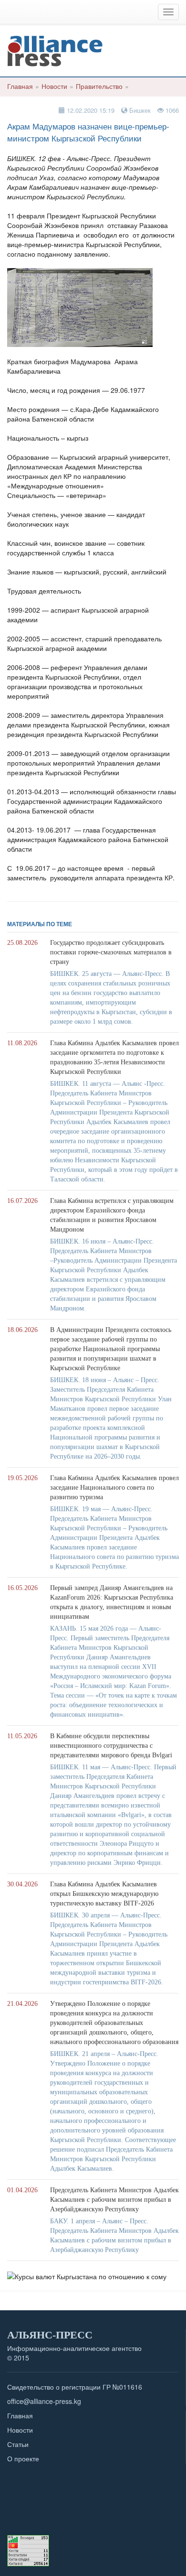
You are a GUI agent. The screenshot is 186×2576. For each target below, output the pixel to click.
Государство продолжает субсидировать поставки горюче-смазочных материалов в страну (111, 952)
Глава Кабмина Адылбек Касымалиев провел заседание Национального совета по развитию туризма (114, 1488)
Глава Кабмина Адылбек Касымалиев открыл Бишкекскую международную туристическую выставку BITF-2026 (104, 1894)
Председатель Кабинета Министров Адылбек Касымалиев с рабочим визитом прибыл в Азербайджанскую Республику (114, 2200)
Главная (20, 86)
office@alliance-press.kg (44, 2401)
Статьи (18, 2444)
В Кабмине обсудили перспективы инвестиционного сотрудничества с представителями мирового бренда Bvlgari (111, 1746)
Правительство (99, 86)
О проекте (23, 2458)
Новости (54, 86)
